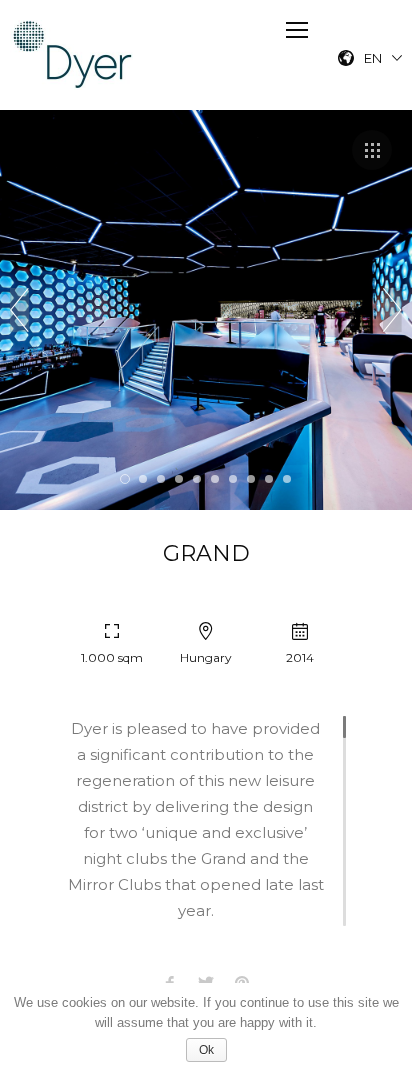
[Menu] (297, 30)
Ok (206, 1050)
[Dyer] (73, 55)
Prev (19, 310)
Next (392, 310)
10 (287, 479)
